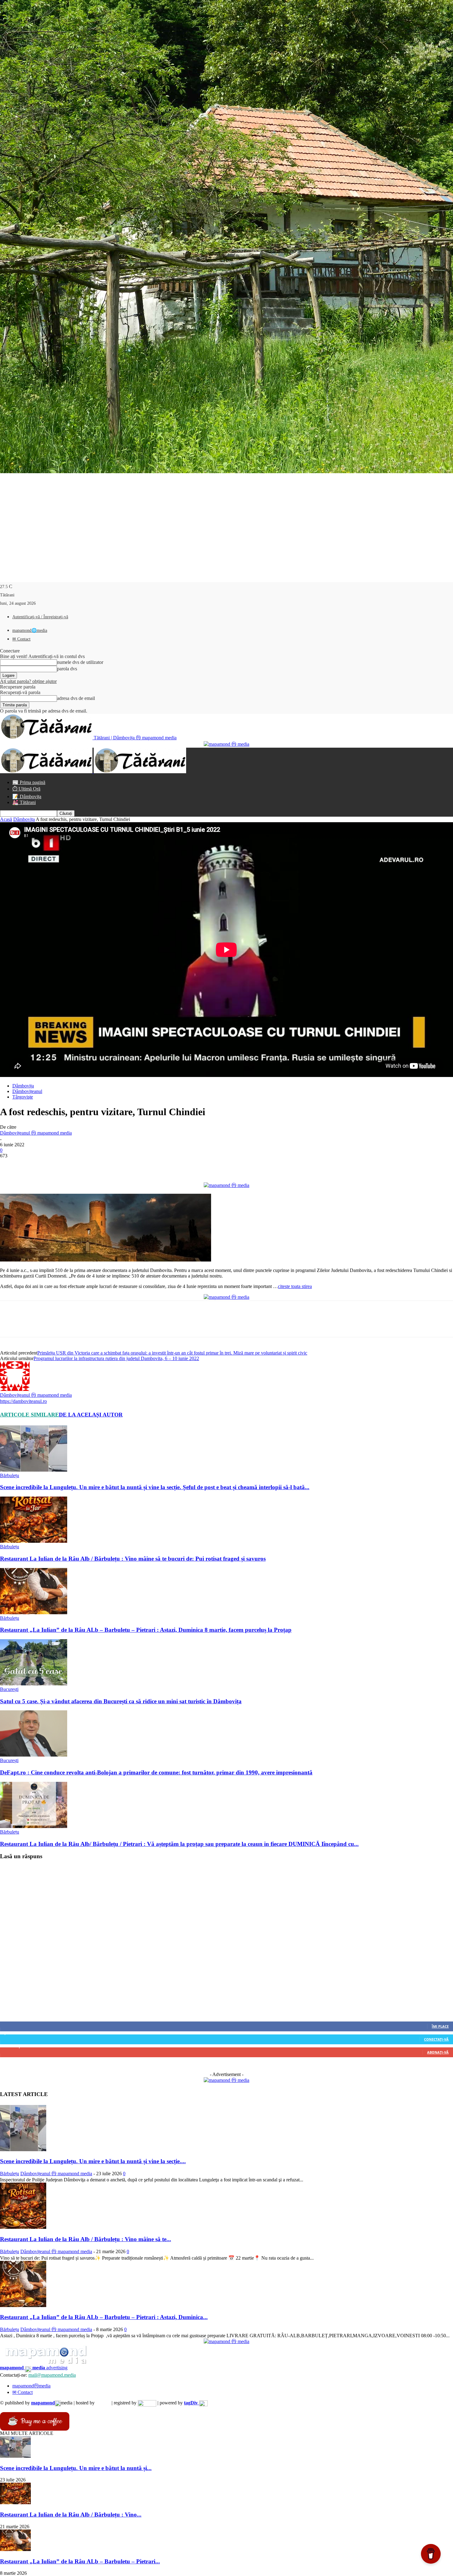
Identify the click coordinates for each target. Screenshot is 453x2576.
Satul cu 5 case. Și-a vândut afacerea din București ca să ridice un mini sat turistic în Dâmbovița (121, 1701)
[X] (32, 1165)
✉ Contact (21, 639)
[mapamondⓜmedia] (226, 744)
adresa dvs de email (76, 698)
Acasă (6, 819)
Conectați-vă (436, 2039)
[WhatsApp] (77, 1165)
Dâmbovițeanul (27, 1091)
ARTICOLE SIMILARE (29, 1415)
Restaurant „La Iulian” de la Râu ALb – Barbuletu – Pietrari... (80, 2561)
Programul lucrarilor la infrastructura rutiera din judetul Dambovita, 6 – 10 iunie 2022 (116, 1358)
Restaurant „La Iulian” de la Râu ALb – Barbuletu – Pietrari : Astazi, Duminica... (104, 2317)
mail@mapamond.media (52, 2375)
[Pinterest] (55, 1165)
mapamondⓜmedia (31, 2386)
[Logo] (47, 772)
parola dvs (67, 669)
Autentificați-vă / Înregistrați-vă (40, 617)
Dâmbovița (24, 819)
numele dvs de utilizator (80, 662)
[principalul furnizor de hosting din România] (103, 2403)
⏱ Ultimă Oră (26, 789)
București (9, 1689)
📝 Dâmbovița (27, 796)
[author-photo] (15, 1389)
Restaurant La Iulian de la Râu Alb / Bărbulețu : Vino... (71, 2515)
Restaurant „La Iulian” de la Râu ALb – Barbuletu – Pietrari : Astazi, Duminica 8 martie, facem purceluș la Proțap (146, 1630)
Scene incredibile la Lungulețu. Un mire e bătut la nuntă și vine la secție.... (93, 2161)
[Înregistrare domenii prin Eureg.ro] (147, 2403)
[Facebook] (10, 1165)
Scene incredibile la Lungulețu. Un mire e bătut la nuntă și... (76, 2468)
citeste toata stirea (295, 1286)
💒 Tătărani (24, 802)
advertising (34, 2368)
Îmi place (440, 2026)
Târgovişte (23, 1097)
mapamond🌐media (30, 630)
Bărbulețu (10, 1475)
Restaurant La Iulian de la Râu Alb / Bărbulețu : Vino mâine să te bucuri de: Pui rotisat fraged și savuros (133, 1559)
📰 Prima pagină (29, 782)
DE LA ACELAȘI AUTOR (91, 1415)
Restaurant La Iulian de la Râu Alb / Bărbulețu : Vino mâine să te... (86, 2239)
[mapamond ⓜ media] (226, 2080)
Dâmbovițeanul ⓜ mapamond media (36, 1133)
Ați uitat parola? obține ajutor (28, 681)
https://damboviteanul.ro (23, 1401)
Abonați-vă (438, 2052)
